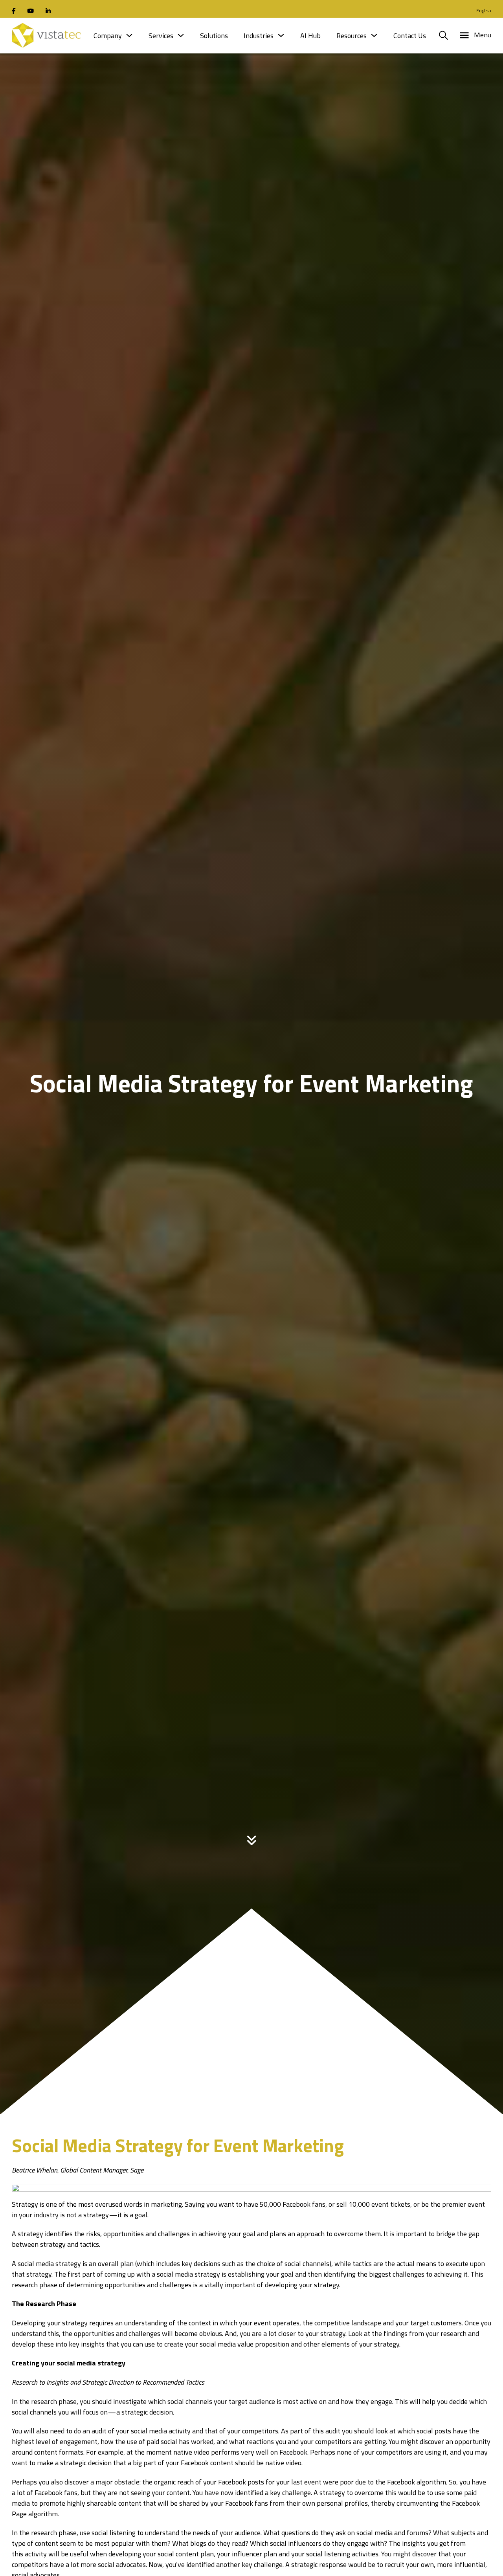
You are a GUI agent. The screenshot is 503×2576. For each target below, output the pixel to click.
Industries (259, 36)
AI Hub (310, 36)
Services (161, 36)
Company (108, 36)
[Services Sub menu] (181, 35)
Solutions (214, 36)
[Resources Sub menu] (374, 35)
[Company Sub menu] (129, 35)
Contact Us (410, 36)
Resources (352, 36)
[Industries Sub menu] (281, 35)
